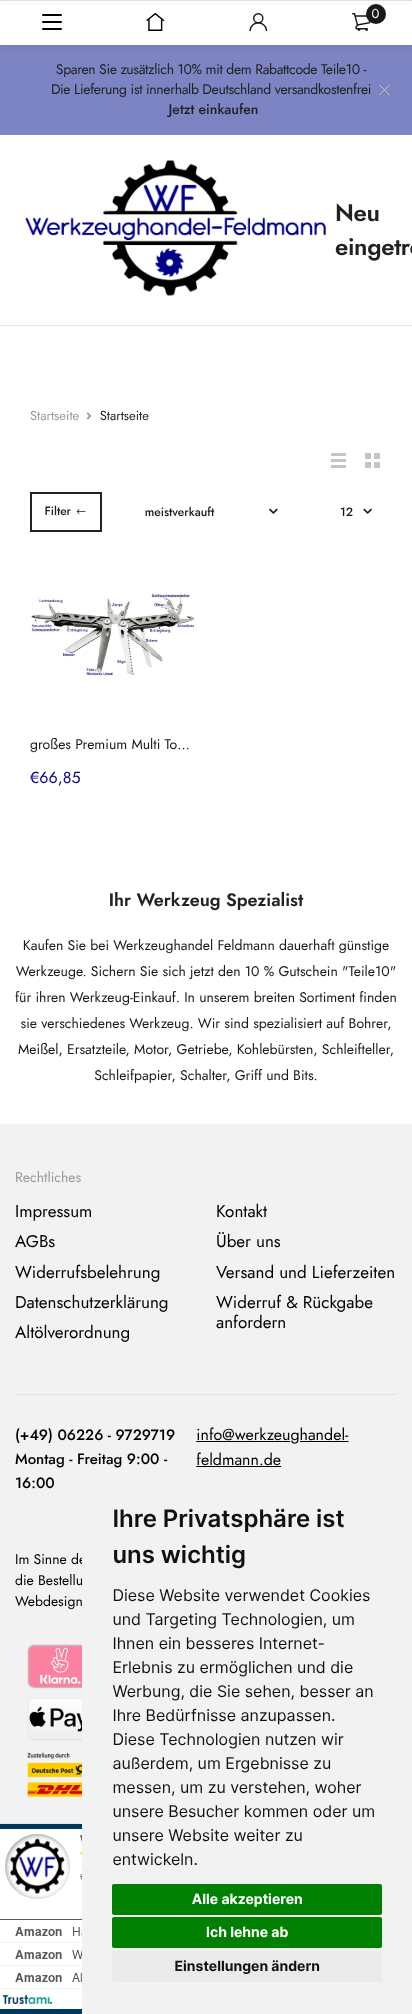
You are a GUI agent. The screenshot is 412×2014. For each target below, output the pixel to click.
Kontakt (241, 1212)
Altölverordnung (72, 1333)
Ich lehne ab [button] (247, 1932)
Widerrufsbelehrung (87, 1273)
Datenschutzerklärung (92, 1303)
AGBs (35, 1242)
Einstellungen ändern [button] (246, 1966)
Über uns (248, 1242)
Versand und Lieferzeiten (305, 1273)
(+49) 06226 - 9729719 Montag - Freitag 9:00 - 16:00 (95, 1459)
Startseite (54, 415)
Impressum (53, 1212)
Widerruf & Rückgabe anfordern (294, 1313)
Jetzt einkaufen (213, 110)
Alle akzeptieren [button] (247, 1899)
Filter (57, 511)
